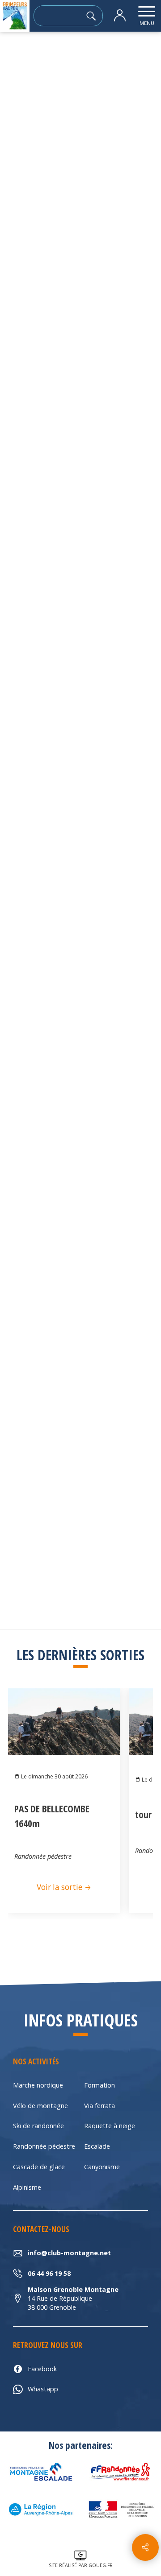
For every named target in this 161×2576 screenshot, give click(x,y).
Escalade (97, 2146)
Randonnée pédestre (44, 2146)
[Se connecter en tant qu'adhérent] (120, 16)
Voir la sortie (60, 1887)
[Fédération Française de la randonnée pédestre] (121, 2472)
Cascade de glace (39, 2167)
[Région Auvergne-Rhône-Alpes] (40, 2510)
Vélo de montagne (40, 2106)
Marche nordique (38, 2085)
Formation (100, 2085)
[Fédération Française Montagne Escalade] (40, 2472)
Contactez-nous (80, 858)
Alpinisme (27, 2187)
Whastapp (43, 2389)
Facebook (42, 2369)
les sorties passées (67, 56)
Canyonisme (102, 2167)
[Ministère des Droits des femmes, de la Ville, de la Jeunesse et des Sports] (121, 2510)
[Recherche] (94, 16)
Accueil (17, 56)
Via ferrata (100, 2106)
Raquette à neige (110, 2126)
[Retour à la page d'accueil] (15, 16)
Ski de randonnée (38, 2126)
